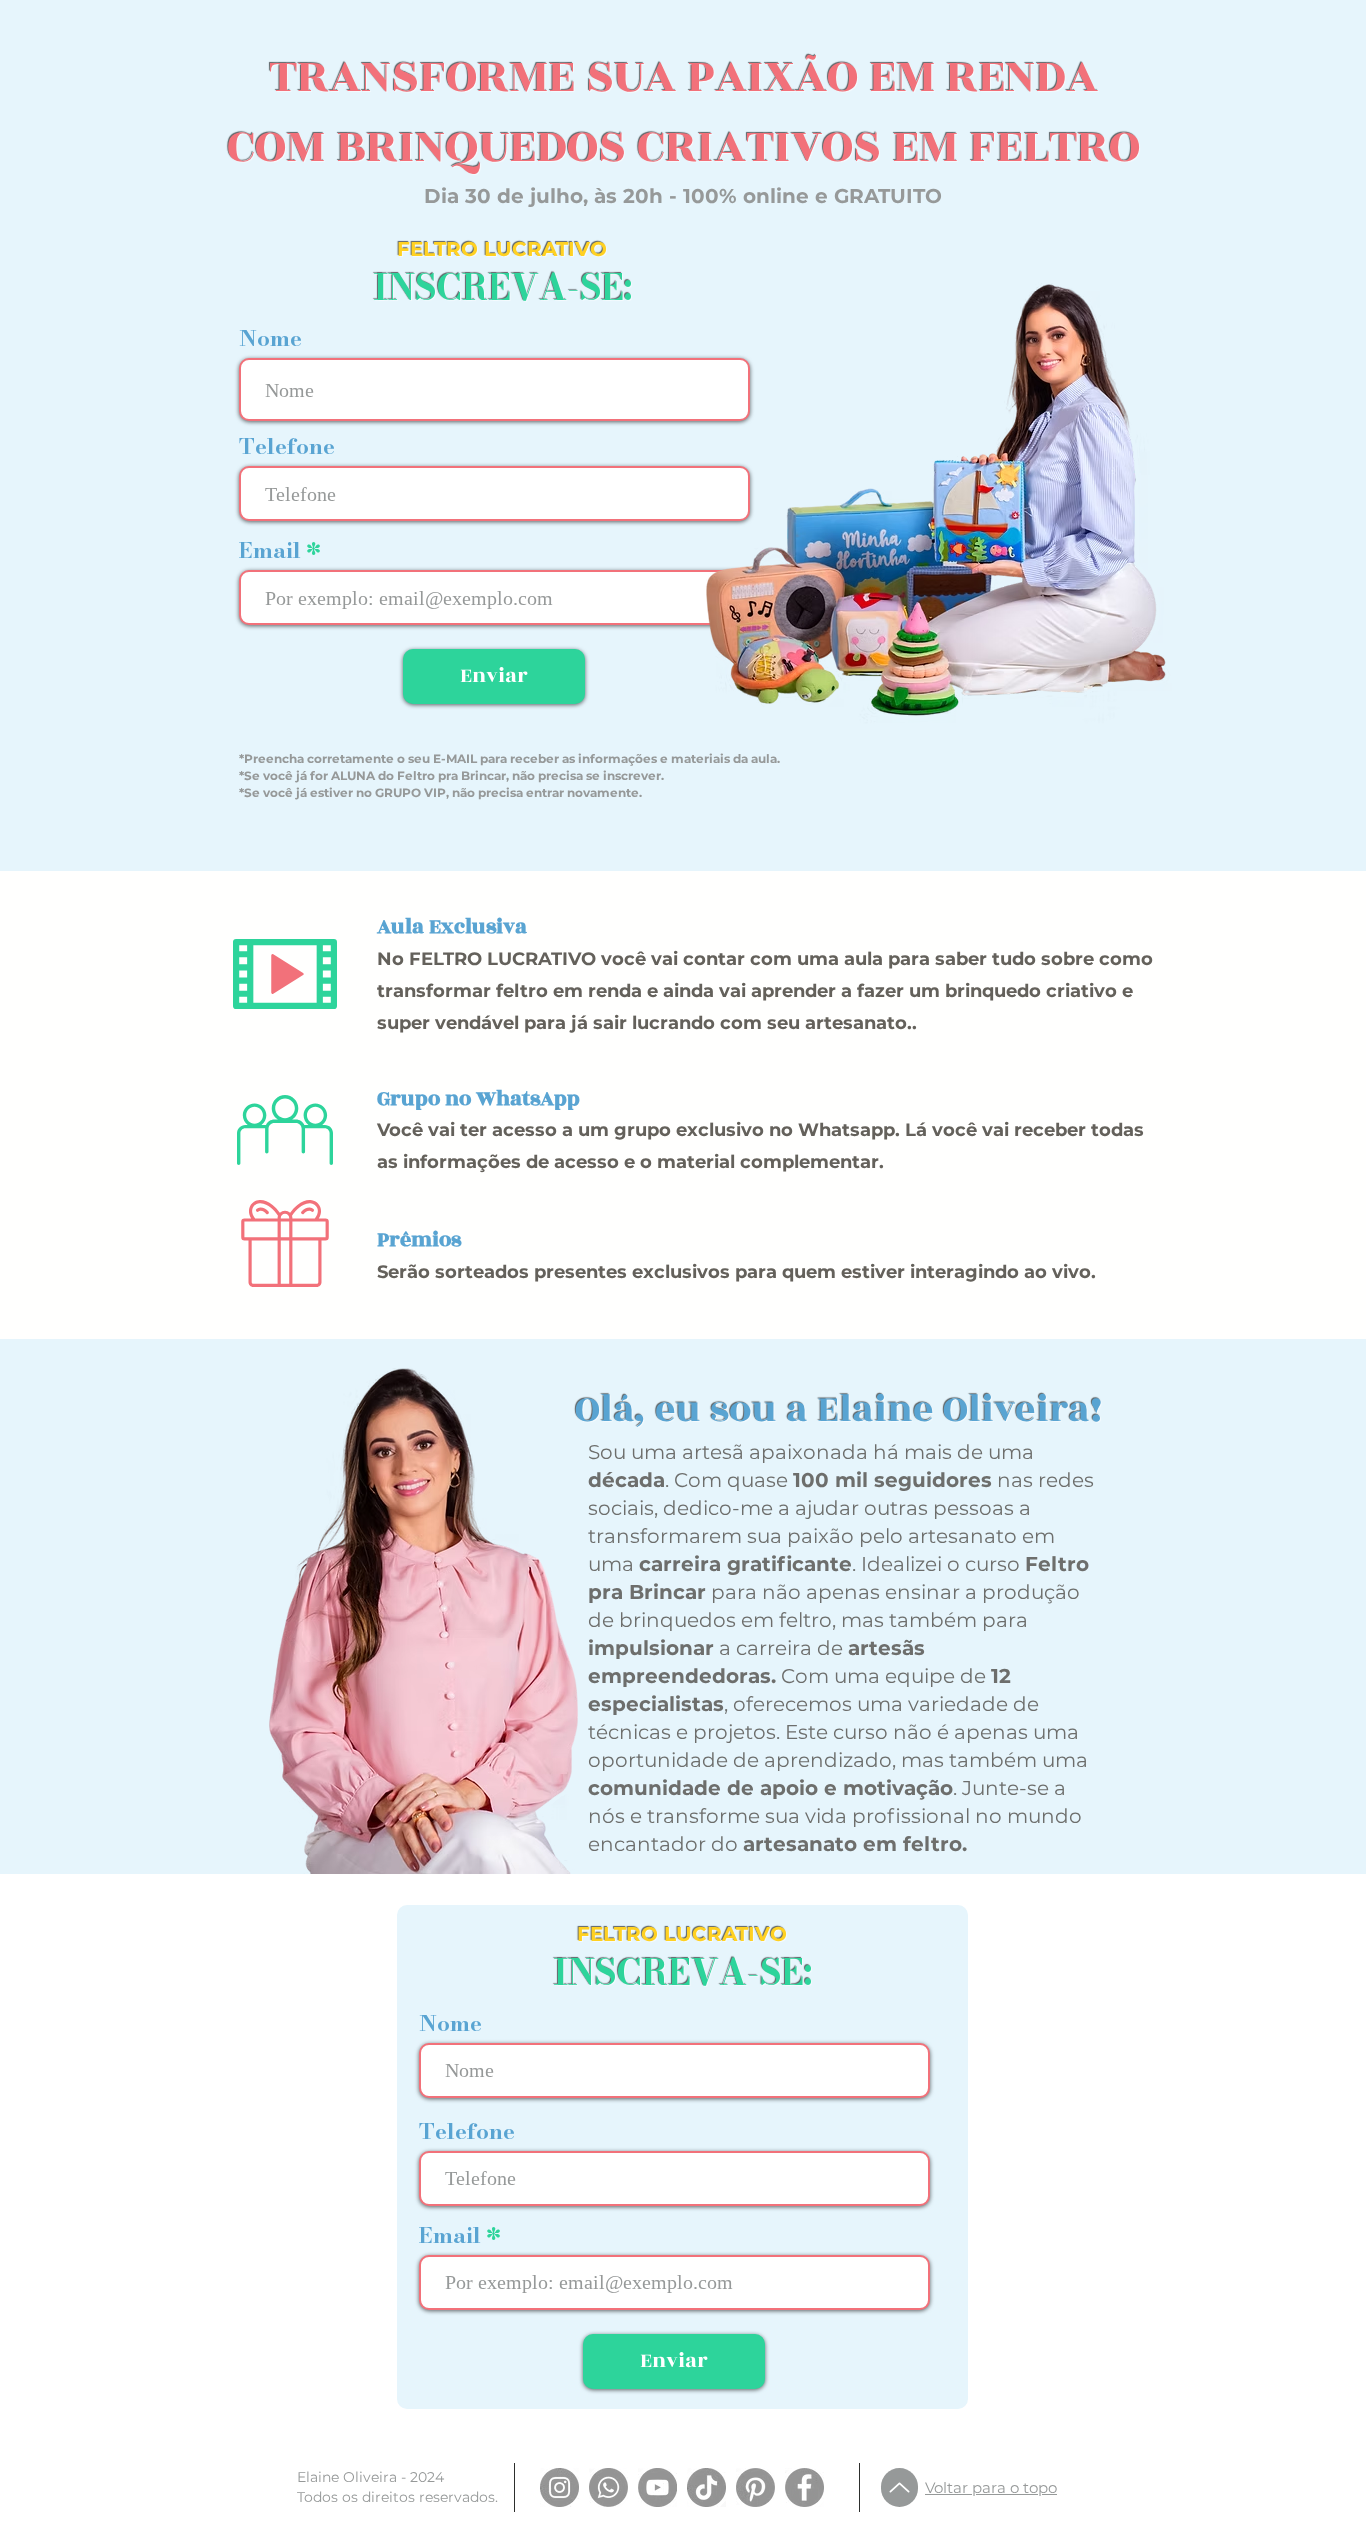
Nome (270, 338)
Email (273, 550)
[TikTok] (706, 2487)
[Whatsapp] (608, 2487)
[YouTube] (657, 2487)
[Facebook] (804, 2487)
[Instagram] (559, 2487)
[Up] (899, 2487)
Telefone (287, 446)
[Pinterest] (755, 2487)
